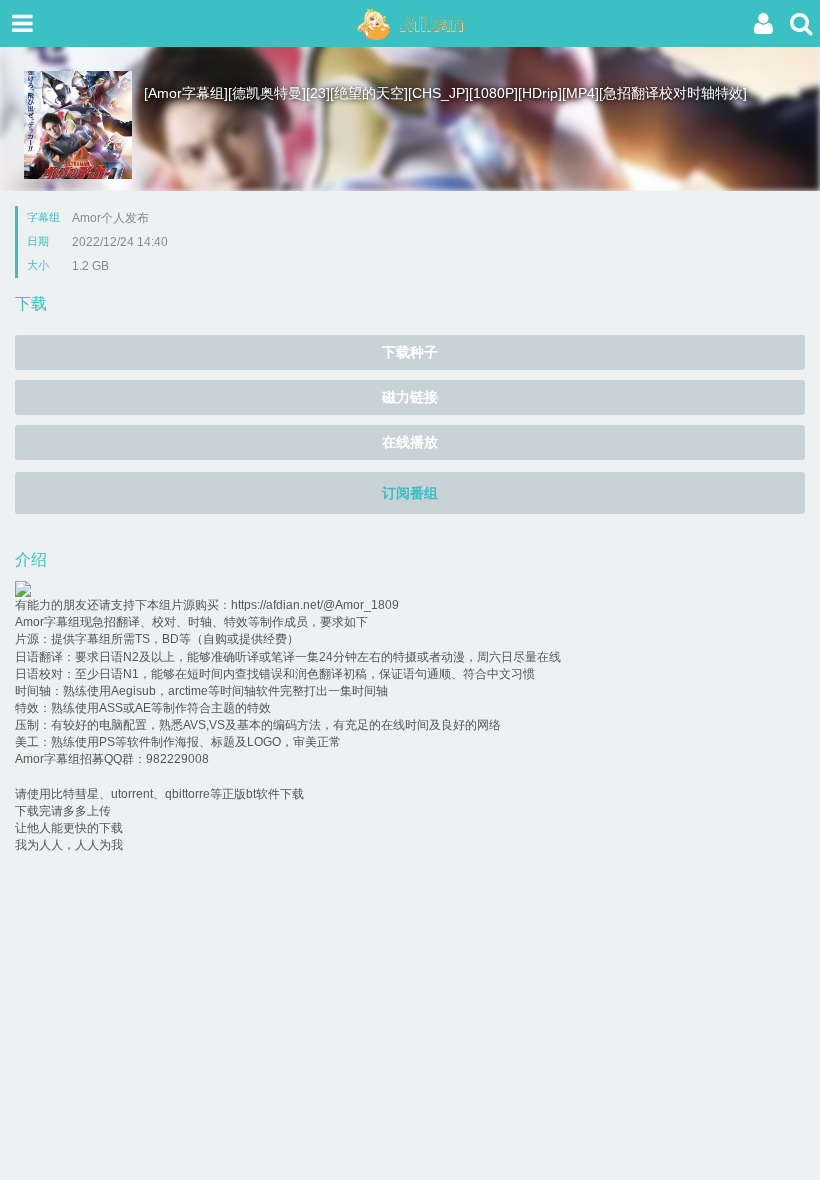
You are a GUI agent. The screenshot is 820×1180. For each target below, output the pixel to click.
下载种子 (410, 352)
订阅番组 (410, 493)
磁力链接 (410, 397)
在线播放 (410, 442)
